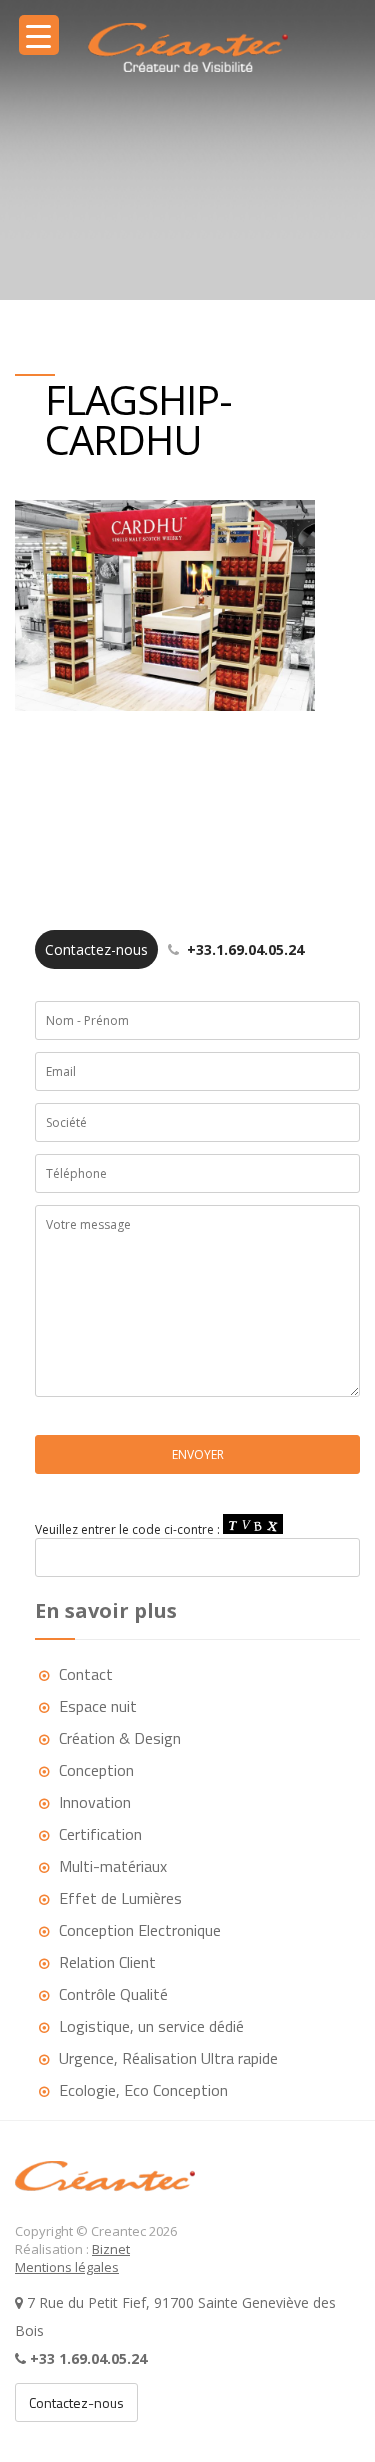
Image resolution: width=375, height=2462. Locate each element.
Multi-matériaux (113, 1866)
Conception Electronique (140, 1930)
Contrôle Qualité (113, 1994)
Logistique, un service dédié (151, 2026)
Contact (86, 1674)
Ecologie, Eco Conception (143, 2090)
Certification (100, 1834)
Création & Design (120, 1738)
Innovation (95, 1802)
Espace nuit (98, 1706)
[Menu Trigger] (39, 35)
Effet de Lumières (120, 1898)
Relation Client (107, 1962)
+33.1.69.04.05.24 (174, 949)
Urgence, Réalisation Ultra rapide (168, 2058)
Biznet (111, 2249)
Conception (96, 1770)
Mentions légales (67, 2267)
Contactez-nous (76, 2402)
